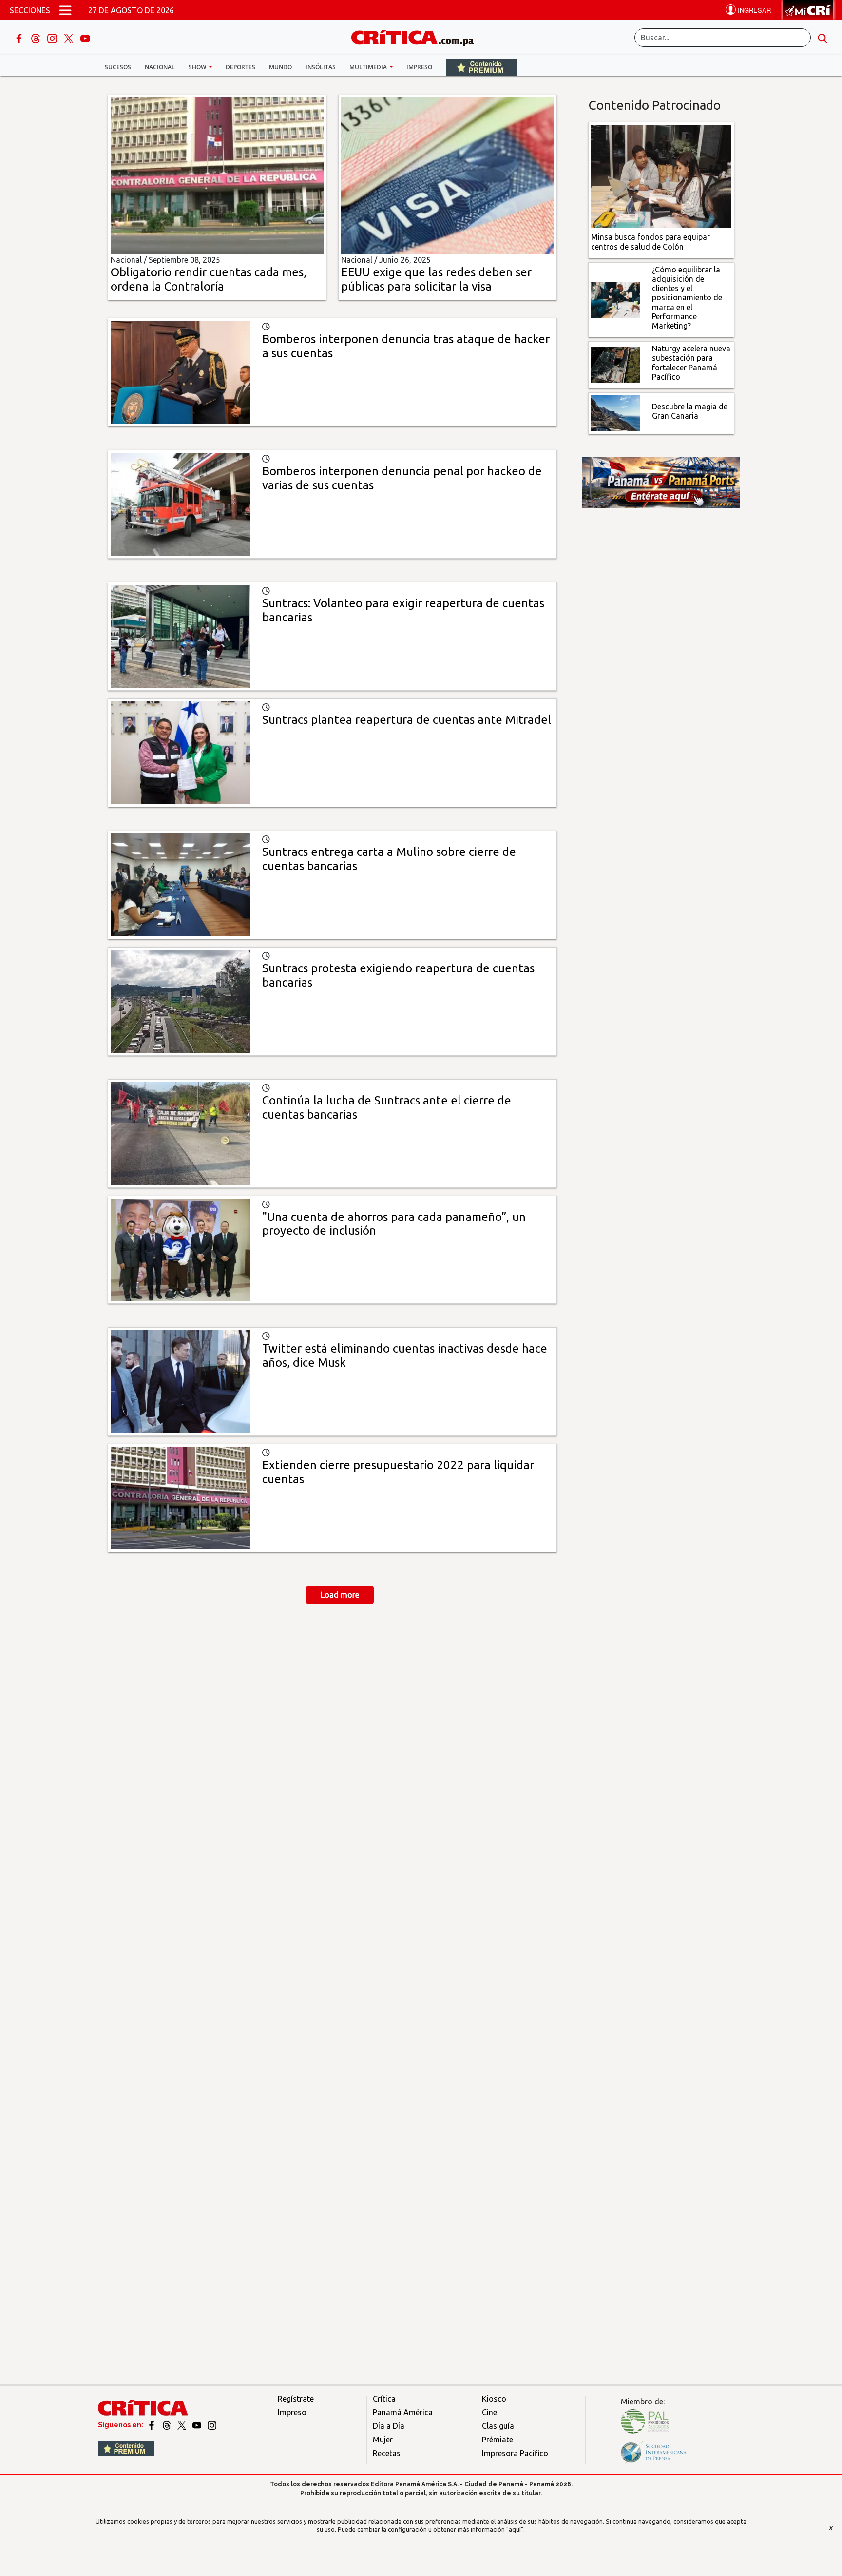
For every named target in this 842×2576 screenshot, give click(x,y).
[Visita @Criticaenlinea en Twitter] (167, 2425)
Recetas (387, 2453)
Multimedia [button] (369, 67)
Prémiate (498, 2440)
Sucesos (118, 67)
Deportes (240, 67)
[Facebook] (20, 38)
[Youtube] (85, 38)
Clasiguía (498, 2426)
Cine (489, 2412)
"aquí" (515, 2529)
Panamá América (403, 2412)
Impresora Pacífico (515, 2453)
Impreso (419, 67)
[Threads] (37, 38)
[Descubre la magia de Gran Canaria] (616, 412)
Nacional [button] (160, 67)
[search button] (823, 38)
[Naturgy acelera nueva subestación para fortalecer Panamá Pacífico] (616, 364)
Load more (340, 1595)
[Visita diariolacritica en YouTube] (198, 2425)
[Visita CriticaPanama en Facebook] (152, 2425)
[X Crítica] (70, 38)
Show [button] (198, 67)
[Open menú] (65, 10)
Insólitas (321, 67)
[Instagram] (53, 38)
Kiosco (494, 2399)
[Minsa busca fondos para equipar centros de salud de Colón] (661, 175)
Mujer (383, 2440)
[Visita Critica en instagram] (212, 2425)
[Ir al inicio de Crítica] (417, 36)
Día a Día (389, 2426)
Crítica (384, 2399)
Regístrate (296, 2399)
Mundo (280, 67)
